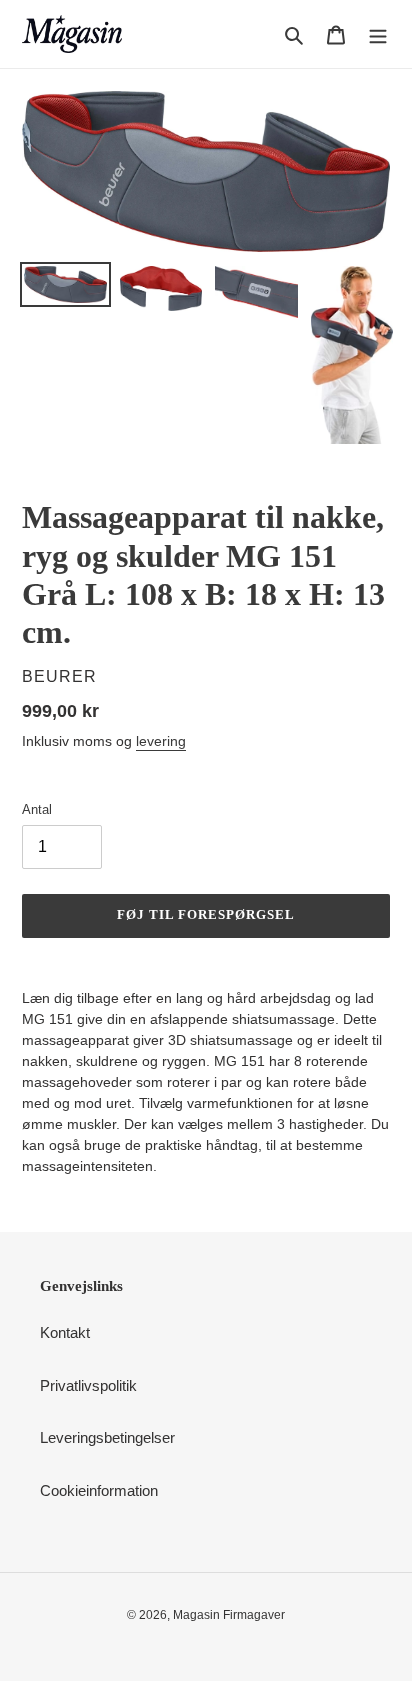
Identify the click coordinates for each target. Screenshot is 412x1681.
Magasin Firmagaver (229, 1615)
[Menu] (378, 34)
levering (161, 741)
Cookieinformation (99, 1490)
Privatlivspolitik (88, 1385)
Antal (37, 809)
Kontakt (65, 1332)
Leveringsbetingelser (107, 1437)
